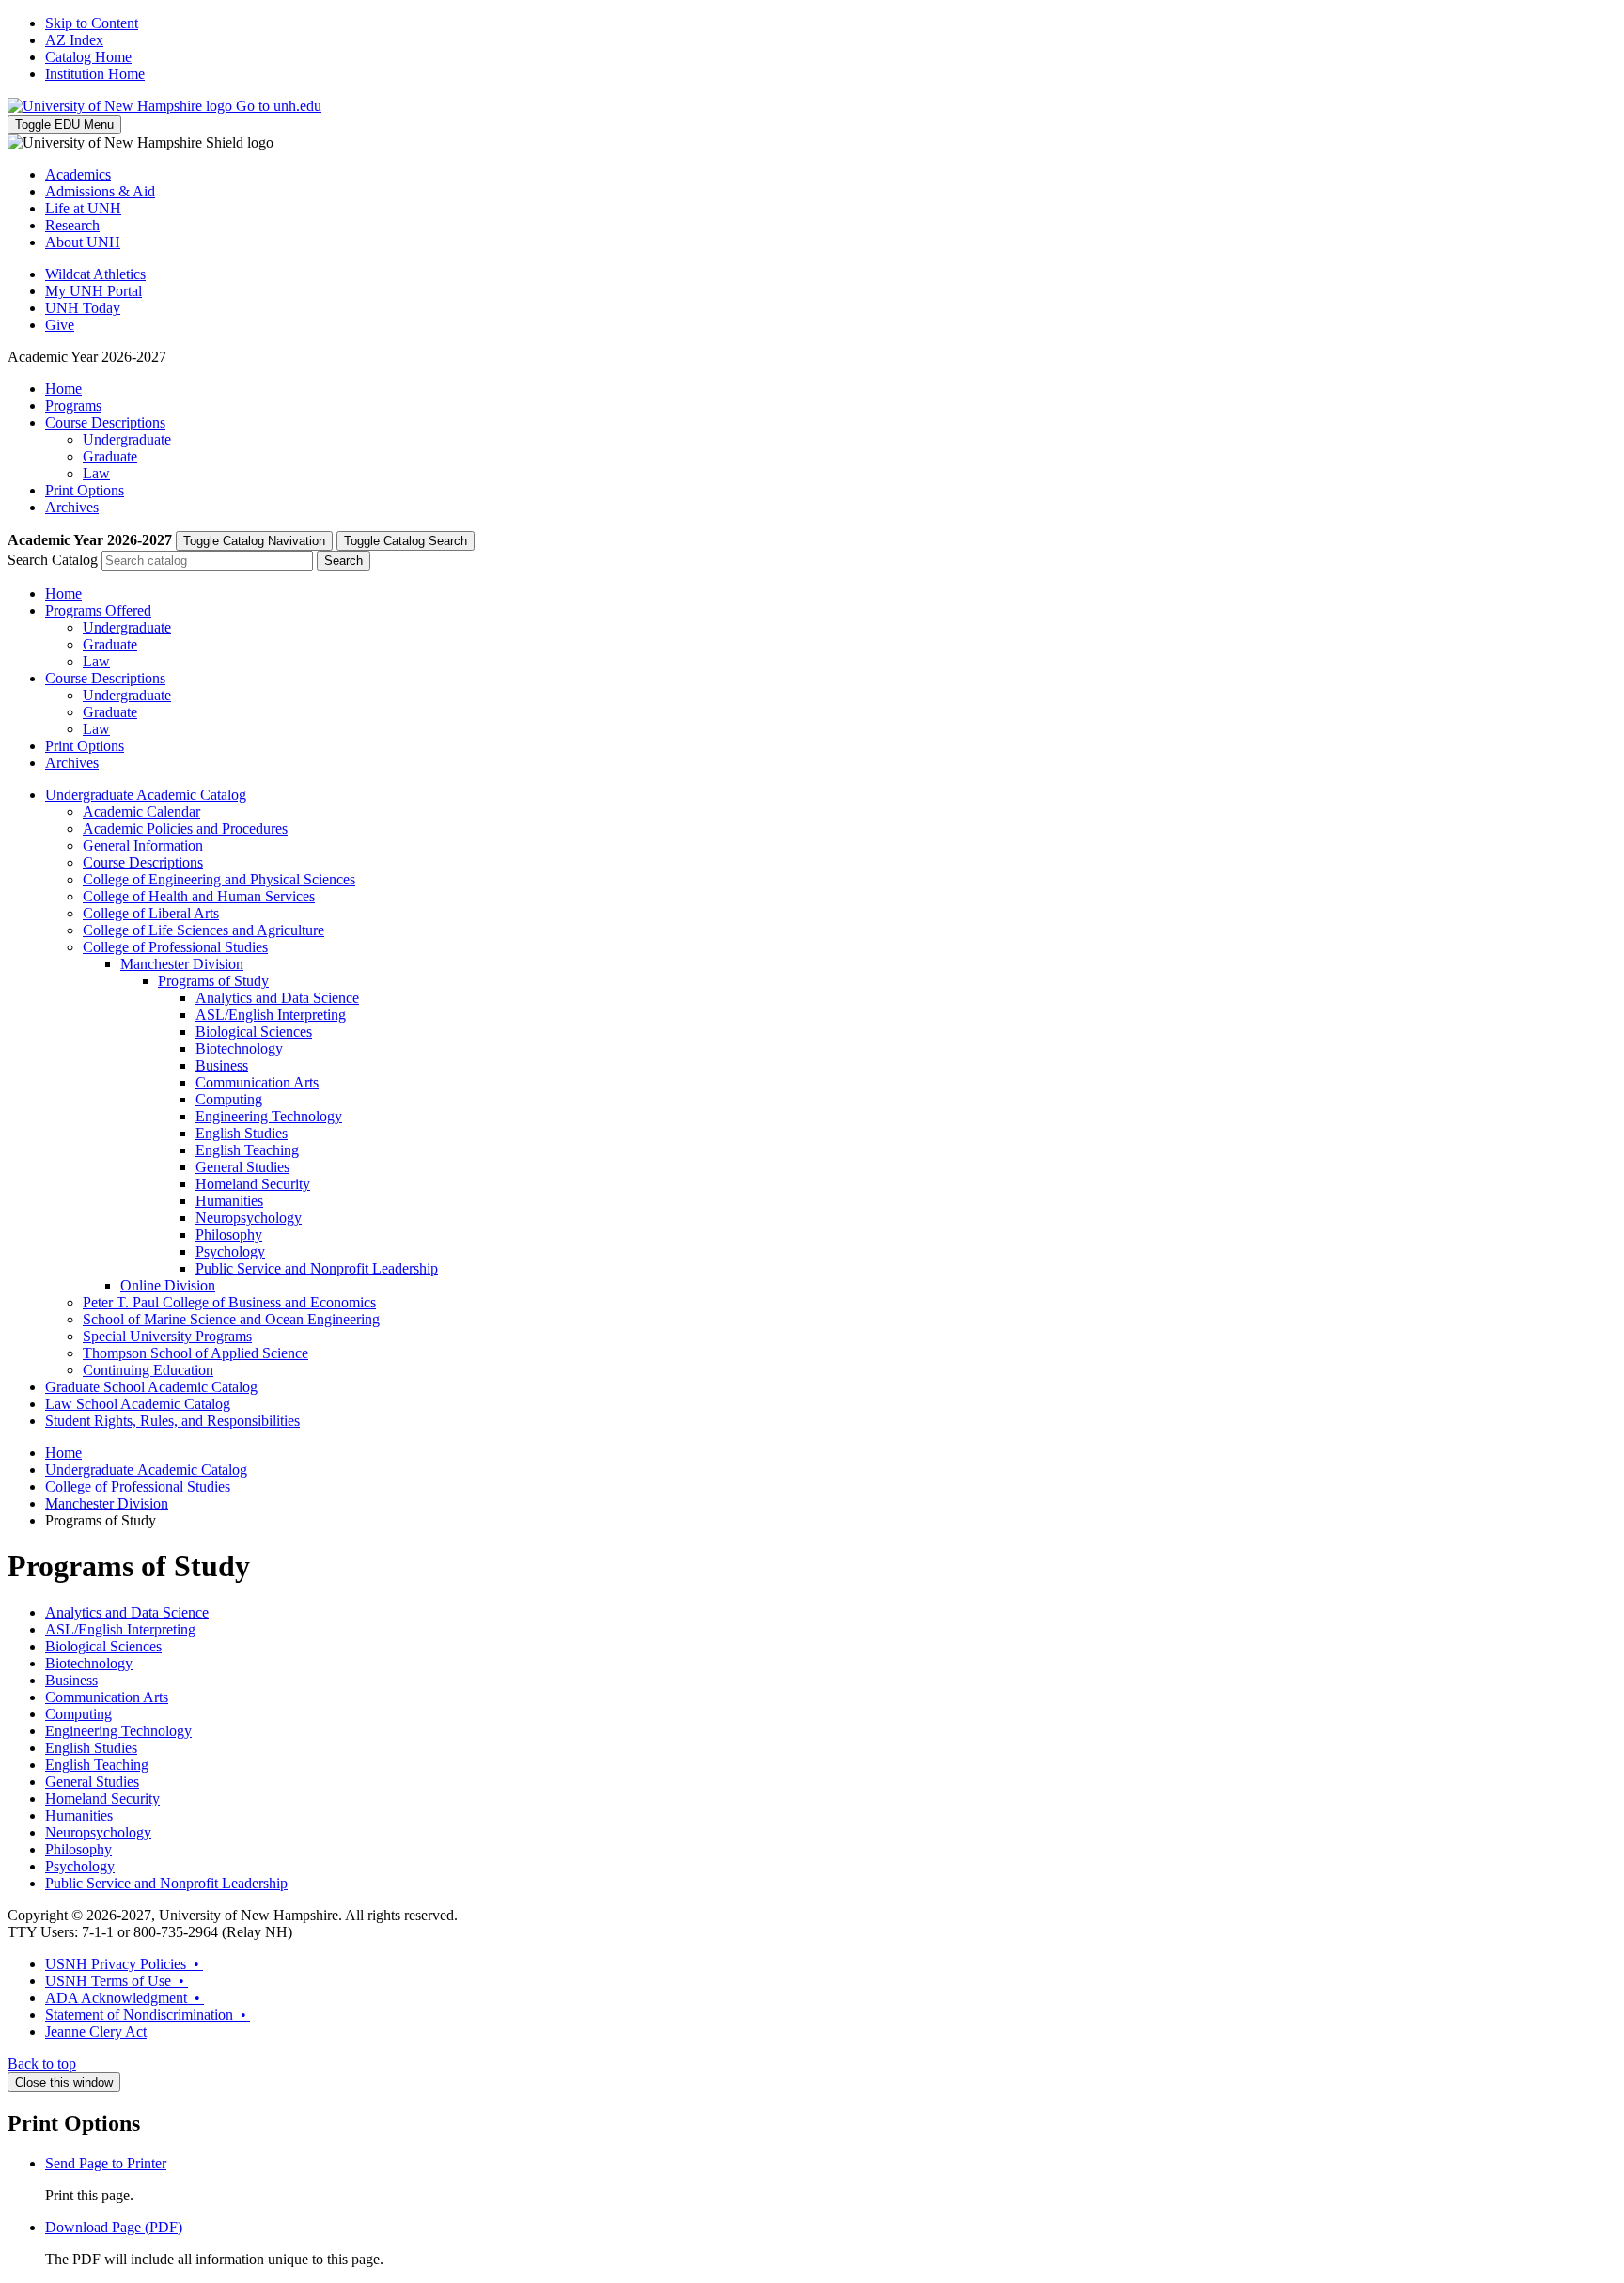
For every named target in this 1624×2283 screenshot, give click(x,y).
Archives (72, 507)
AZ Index (74, 40)
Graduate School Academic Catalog (151, 1387)
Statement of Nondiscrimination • (148, 2015)
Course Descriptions (105, 422)
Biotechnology (239, 1048)
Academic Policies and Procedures (185, 829)
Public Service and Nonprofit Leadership (317, 1268)
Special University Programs (167, 1336)
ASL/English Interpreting (120, 1629)
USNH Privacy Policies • (124, 1964)
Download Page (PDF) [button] (114, 2227)
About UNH (83, 242)
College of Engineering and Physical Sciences (219, 879)
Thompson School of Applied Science (195, 1353)
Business (222, 1065)
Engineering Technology (269, 1116)
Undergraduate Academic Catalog (146, 795)
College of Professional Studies (175, 947)
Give (60, 325)
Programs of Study (213, 981)
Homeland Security (253, 1184)
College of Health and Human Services (199, 896)
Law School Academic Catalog (138, 1404)
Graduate (110, 456)
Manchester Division (182, 964)
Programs (73, 406)
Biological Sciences (254, 1032)
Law (96, 473)
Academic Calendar (141, 812)
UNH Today (83, 308)
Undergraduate (127, 439)
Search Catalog (53, 560)
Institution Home (95, 74)
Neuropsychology (249, 1218)
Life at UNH (83, 208)
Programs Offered (98, 610)
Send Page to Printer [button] (106, 2163)
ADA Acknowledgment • (125, 1998)
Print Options (85, 490)
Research (72, 225)
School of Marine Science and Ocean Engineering (231, 1319)
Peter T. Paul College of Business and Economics (229, 1302)
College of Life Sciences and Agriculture (203, 930)
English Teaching (247, 1150)
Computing (229, 1099)
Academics (78, 174)
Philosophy (229, 1235)
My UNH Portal (94, 291)
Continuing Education (148, 1370)
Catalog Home (88, 57)
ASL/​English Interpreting (271, 1015)
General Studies (242, 1167)
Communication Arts (257, 1082)
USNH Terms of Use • (117, 1981)
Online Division (168, 1285)
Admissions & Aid (100, 191)
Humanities (229, 1201)
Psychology (230, 1251)
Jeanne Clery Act (96, 2032)
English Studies (242, 1133)
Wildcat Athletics (95, 274)
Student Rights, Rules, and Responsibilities (172, 1421)
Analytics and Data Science (277, 998)
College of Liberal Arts (151, 913)
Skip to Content (92, 23)
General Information (143, 845)
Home (63, 389)
